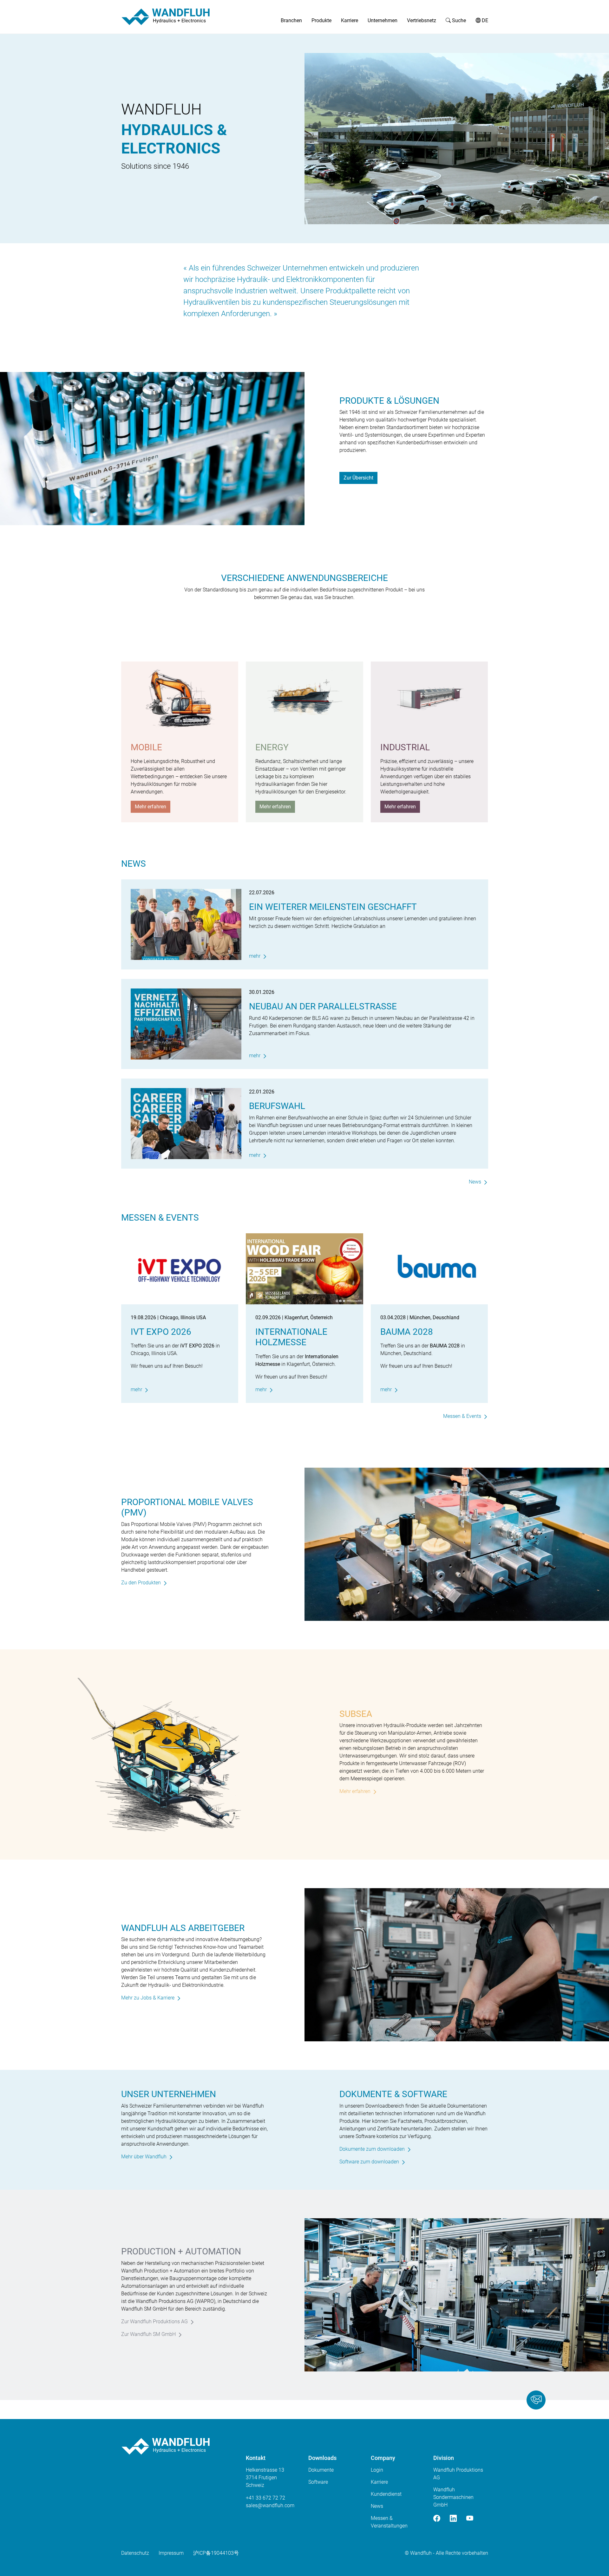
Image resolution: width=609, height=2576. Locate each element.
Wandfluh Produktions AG (458, 2474)
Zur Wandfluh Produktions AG (154, 2322)
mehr (255, 956)
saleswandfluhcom (270, 2505)
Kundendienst (386, 2494)
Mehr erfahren (151, 807)
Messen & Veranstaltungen (389, 2522)
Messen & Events (462, 1416)
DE (484, 20)
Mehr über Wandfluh (144, 2157)
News (475, 1182)
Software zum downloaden (369, 2162)
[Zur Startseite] (166, 17)
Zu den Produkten (141, 1583)
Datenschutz (135, 2553)
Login (377, 2470)
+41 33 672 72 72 (265, 2498)
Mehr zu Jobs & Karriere (148, 1998)
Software (318, 2482)
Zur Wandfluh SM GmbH (148, 2334)
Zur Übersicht (358, 478)
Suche (458, 20)
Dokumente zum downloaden (372, 2149)
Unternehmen (383, 20)
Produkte (321, 20)
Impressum (171, 2553)
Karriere (350, 20)
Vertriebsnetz (422, 20)
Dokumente (321, 2470)
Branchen (291, 20)
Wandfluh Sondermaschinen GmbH (453, 2497)
